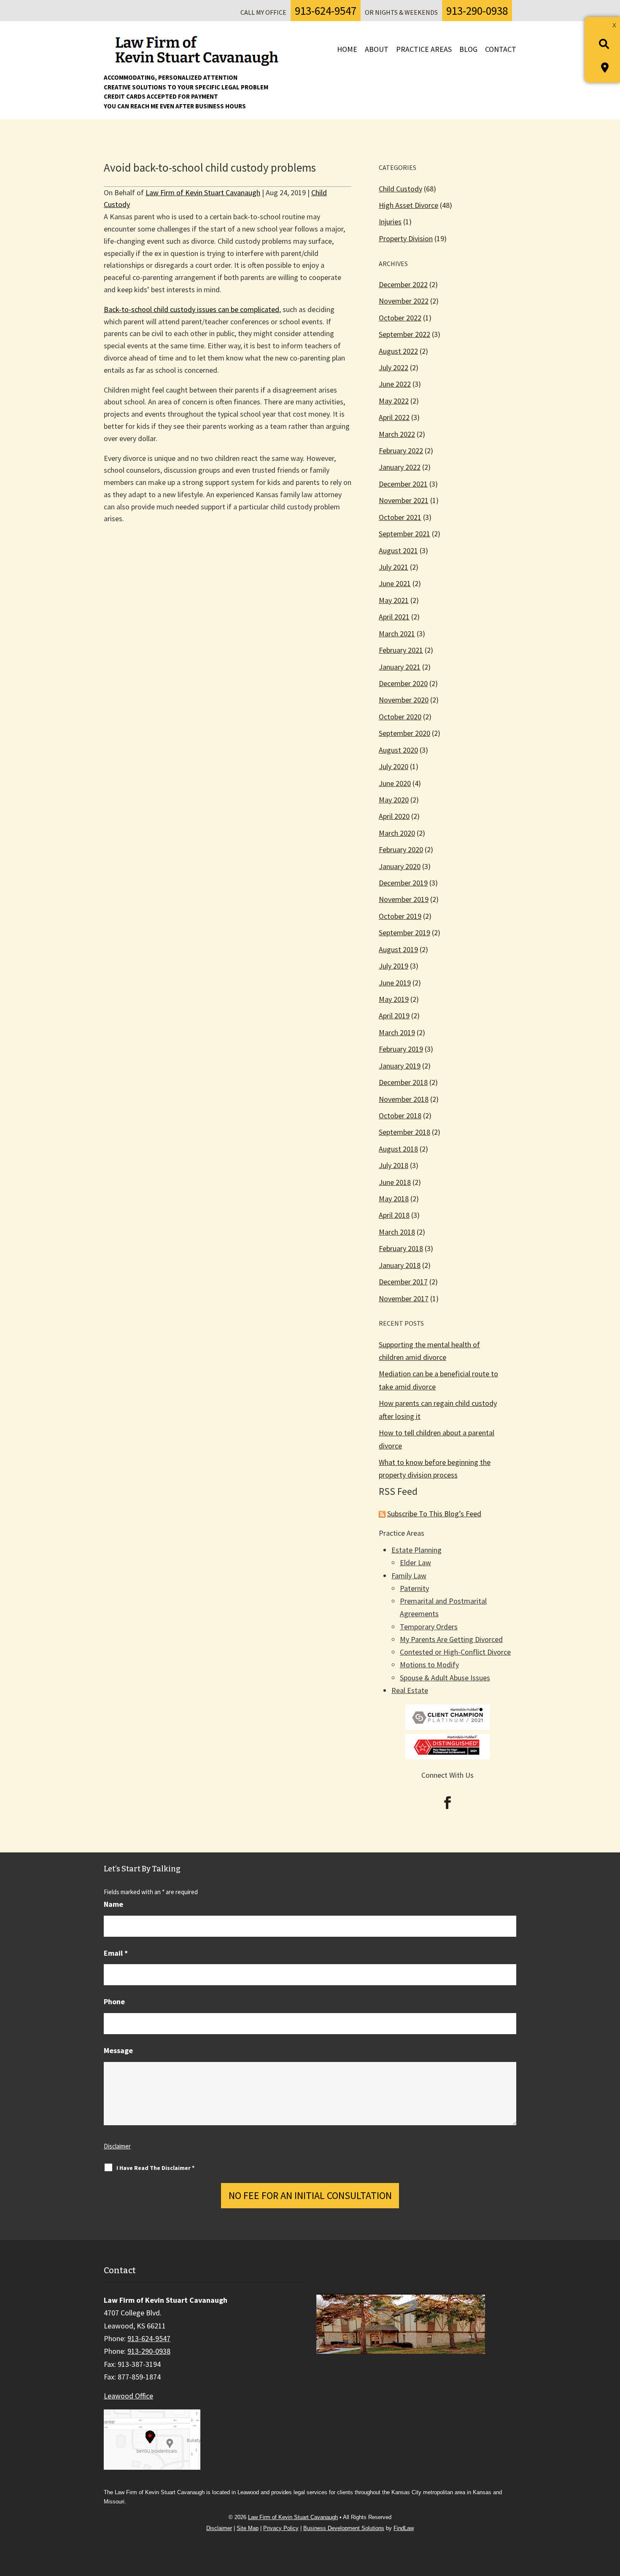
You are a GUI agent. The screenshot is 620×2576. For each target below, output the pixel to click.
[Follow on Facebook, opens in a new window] (447, 1803)
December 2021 (403, 484)
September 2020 (404, 733)
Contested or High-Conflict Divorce (455, 1652)
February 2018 (401, 1248)
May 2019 (394, 999)
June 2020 (395, 783)
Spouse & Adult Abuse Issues (445, 1678)
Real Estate (410, 1690)
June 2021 (395, 583)
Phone (114, 2001)
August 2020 (398, 750)
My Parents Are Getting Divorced (451, 1639)
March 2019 (397, 1032)
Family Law (409, 1576)
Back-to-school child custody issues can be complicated (191, 309)
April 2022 (394, 417)
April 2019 (394, 1016)
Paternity (414, 1588)
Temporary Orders (429, 1627)
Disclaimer (117, 2146)
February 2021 (401, 650)
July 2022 (394, 367)
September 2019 (404, 933)
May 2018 (394, 1199)
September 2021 (404, 534)
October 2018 (400, 1116)
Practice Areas (424, 49)
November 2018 (404, 1099)
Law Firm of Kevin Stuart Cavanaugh (203, 192)
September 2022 (404, 334)
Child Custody (400, 189)
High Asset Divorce (408, 205)
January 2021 (400, 667)
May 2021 (394, 600)
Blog (468, 49)
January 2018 (400, 1265)
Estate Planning (416, 1550)
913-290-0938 (477, 11)
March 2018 (397, 1232)
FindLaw (404, 2528)
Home (347, 49)
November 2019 (404, 899)
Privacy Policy (281, 2528)
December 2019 (403, 883)
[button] (610, 2515)
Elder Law (415, 1563)
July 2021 (394, 567)
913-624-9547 (326, 11)
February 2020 (401, 849)
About (377, 49)
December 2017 (403, 1282)
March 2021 (397, 634)
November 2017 (404, 1299)
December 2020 (403, 683)
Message (118, 2050)
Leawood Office (128, 2396)
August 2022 (398, 351)
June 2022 (395, 384)
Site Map (248, 2528)
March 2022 (397, 434)
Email (116, 1953)
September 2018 (404, 1132)
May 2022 (394, 401)
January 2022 (400, 467)
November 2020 (404, 700)
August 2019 (398, 949)
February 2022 (401, 451)
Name (113, 1904)
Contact (501, 49)
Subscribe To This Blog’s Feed (434, 1514)
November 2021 (404, 500)
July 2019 (394, 966)
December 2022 (403, 284)
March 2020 (397, 833)
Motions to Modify (429, 1665)
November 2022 (404, 301)
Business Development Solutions (344, 2528)
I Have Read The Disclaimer (155, 2168)
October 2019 (400, 916)
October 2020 (400, 717)
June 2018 (395, 1182)
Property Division (406, 238)
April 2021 (394, 617)
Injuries (390, 222)
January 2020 (400, 866)
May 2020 (394, 800)
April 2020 (394, 816)
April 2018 (394, 1215)
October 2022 (400, 318)
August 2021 (398, 550)
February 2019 (401, 1049)
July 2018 (394, 1165)
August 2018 (398, 1149)
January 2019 (400, 1066)
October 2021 (400, 517)
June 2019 (395, 983)
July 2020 (394, 766)
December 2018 (403, 1082)
